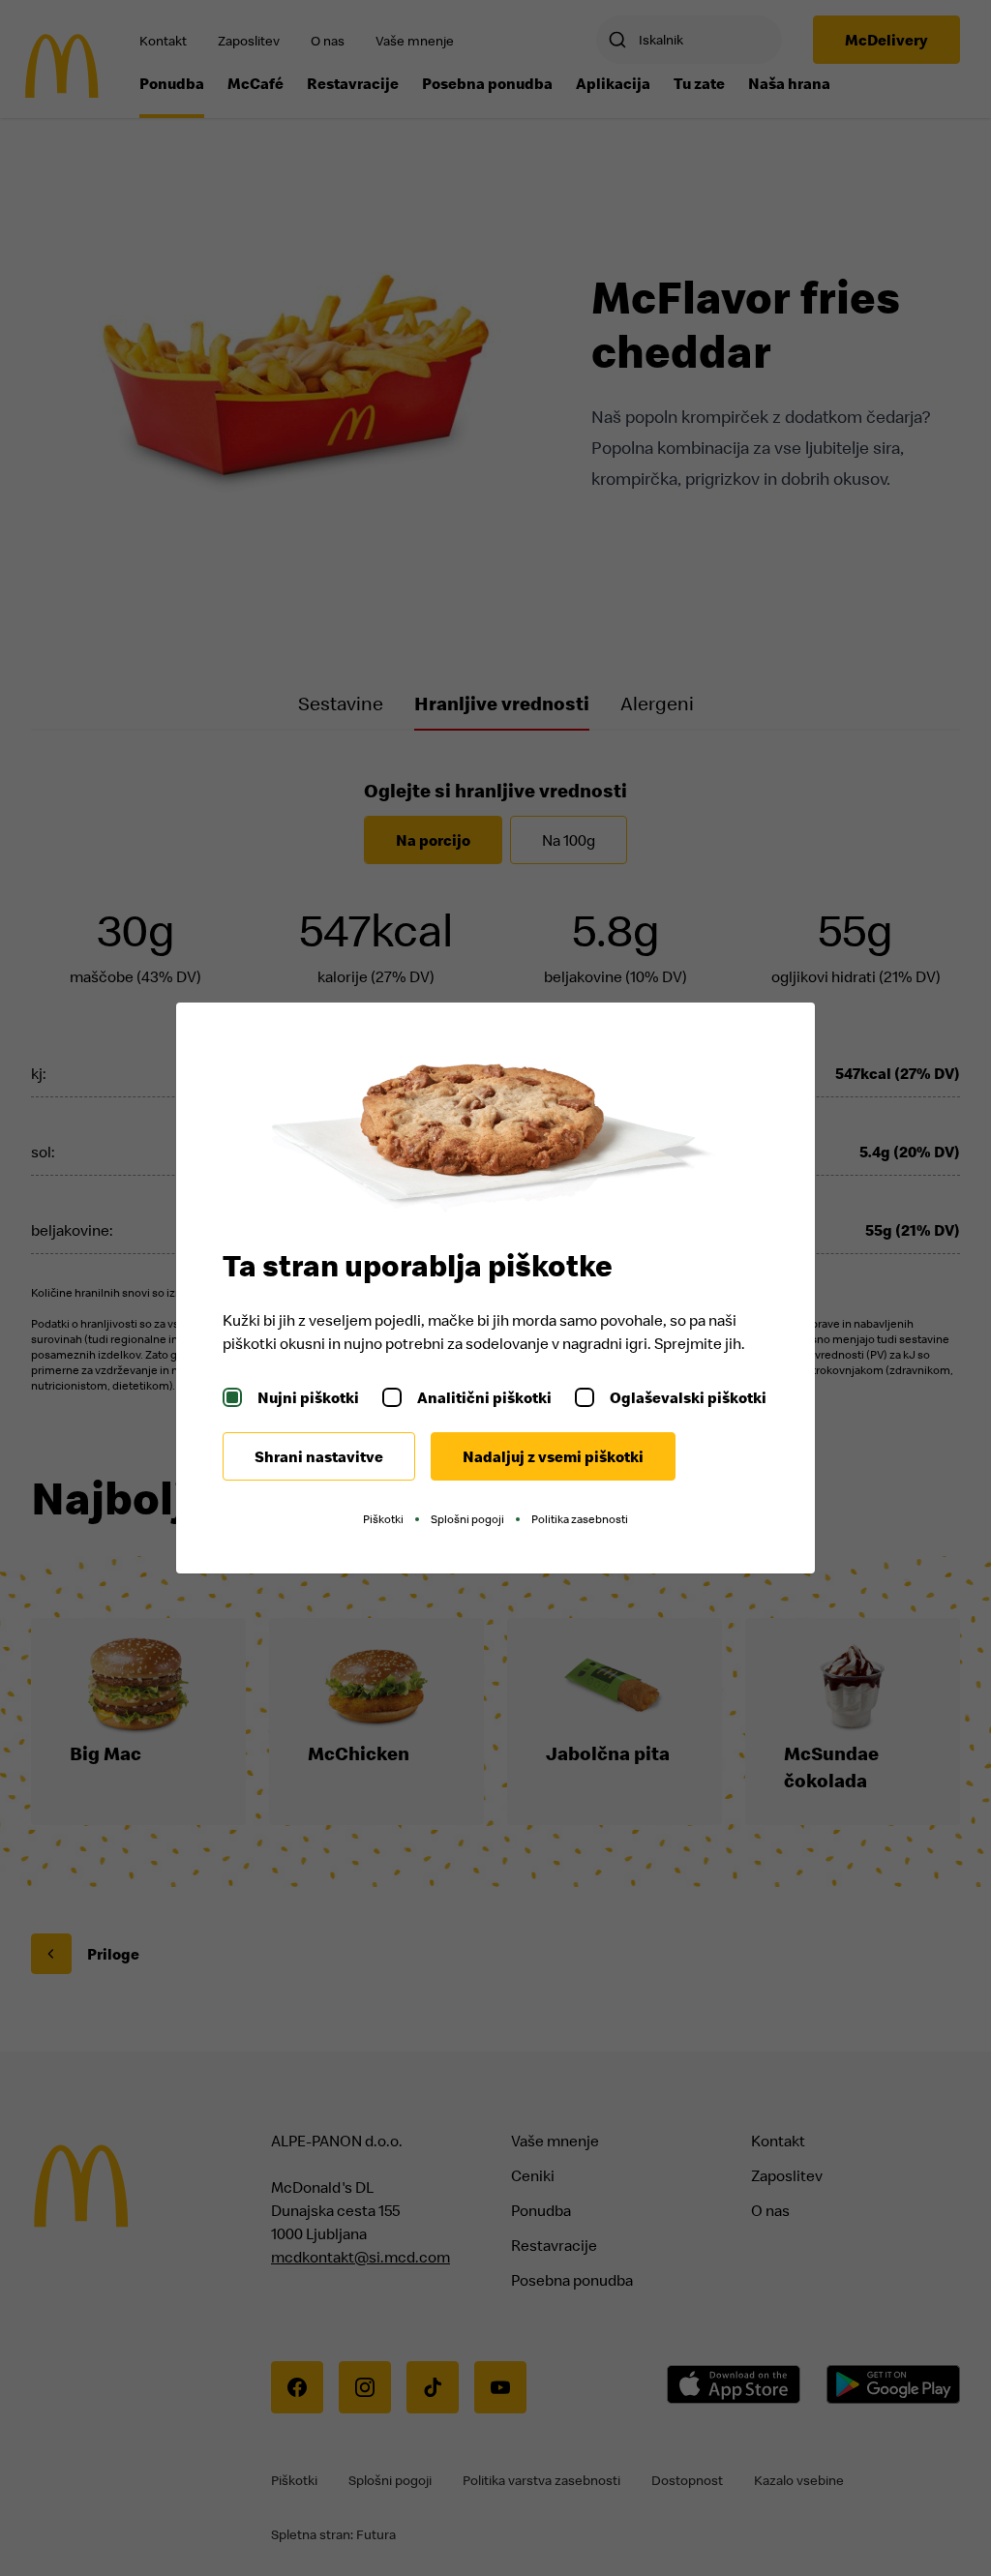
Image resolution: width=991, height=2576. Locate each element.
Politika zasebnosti (580, 1519)
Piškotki (383, 1519)
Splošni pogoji (467, 1519)
